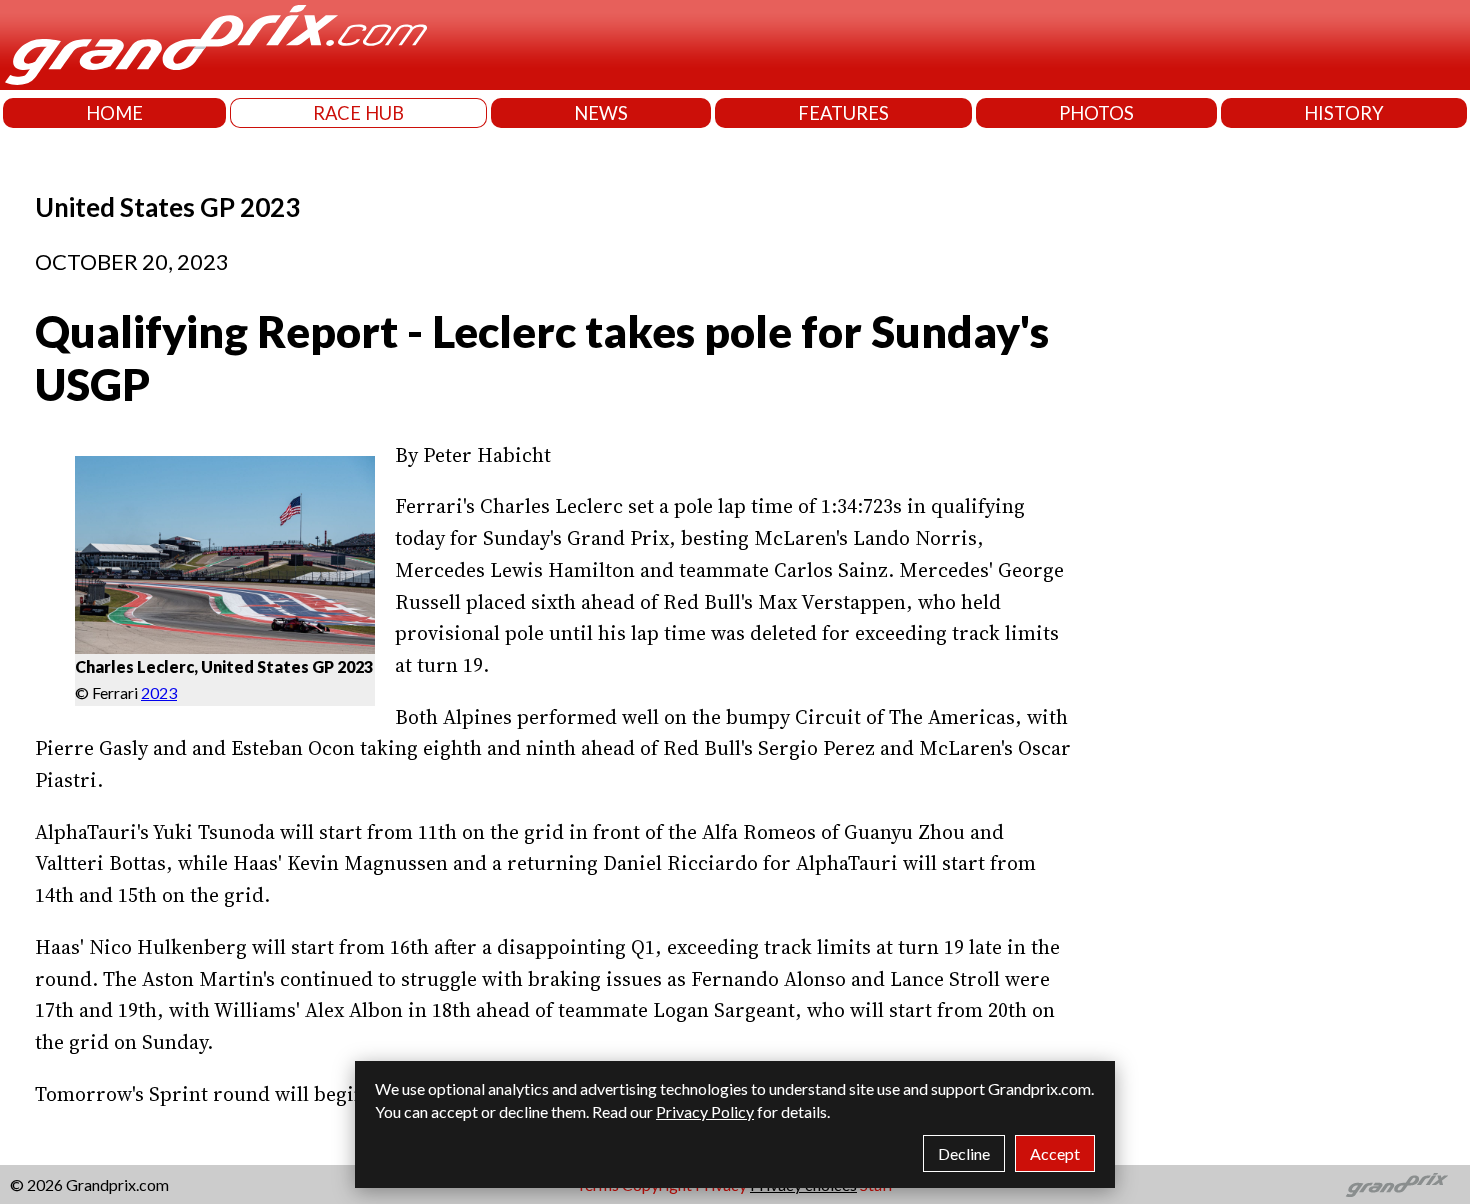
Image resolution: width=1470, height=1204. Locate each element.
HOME (114, 113)
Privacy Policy (705, 1111)
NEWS (601, 113)
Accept (1055, 1153)
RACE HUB (358, 113)
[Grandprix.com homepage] (1397, 1185)
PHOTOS (1096, 113)
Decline (964, 1153)
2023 (159, 692)
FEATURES (843, 113)
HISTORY (1344, 113)
